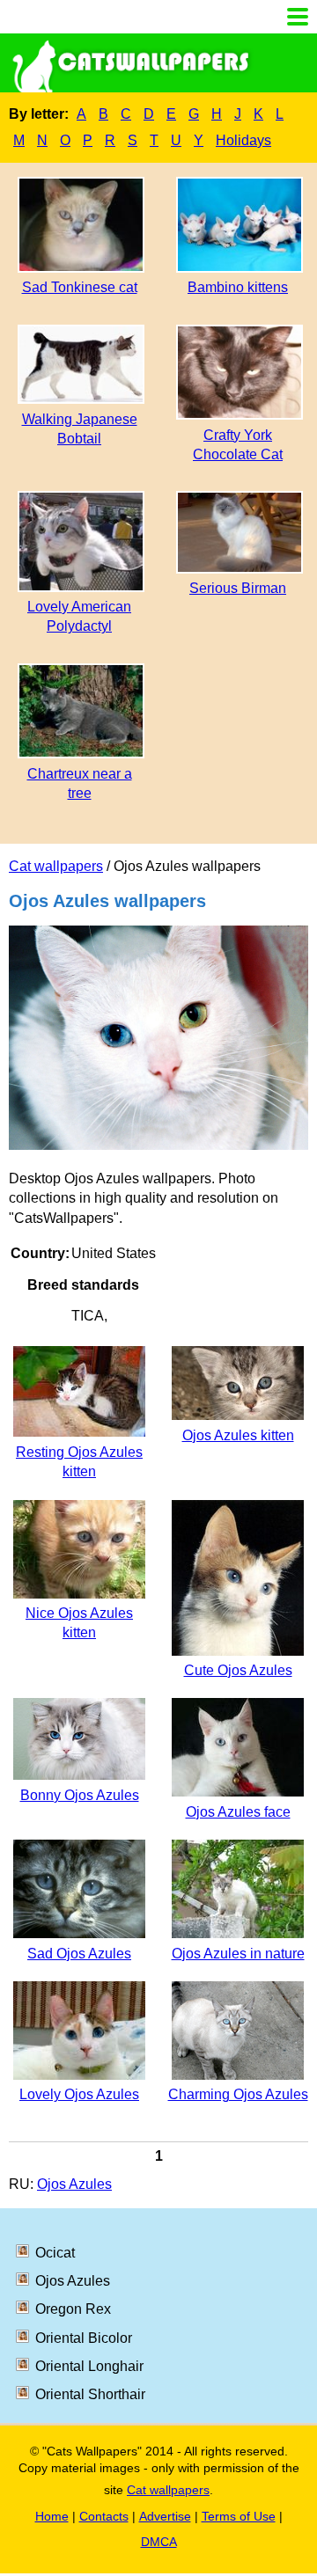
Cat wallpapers (56, 866)
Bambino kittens (238, 287)
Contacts (104, 2516)
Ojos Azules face (238, 1812)
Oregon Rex (73, 2309)
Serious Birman (238, 588)
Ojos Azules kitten (238, 1435)
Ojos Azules (74, 2184)
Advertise (165, 2516)
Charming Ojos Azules (238, 2094)
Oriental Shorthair (90, 2394)
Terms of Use (239, 2516)
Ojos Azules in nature (238, 1954)
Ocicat (55, 2253)
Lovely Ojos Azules (79, 2094)
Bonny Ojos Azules (80, 1795)
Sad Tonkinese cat (80, 287)
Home (52, 2516)
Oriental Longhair (89, 2366)
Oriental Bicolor (84, 2338)
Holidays (243, 140)
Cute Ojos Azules (238, 1670)
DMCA (159, 2542)
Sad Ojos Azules (79, 1954)
